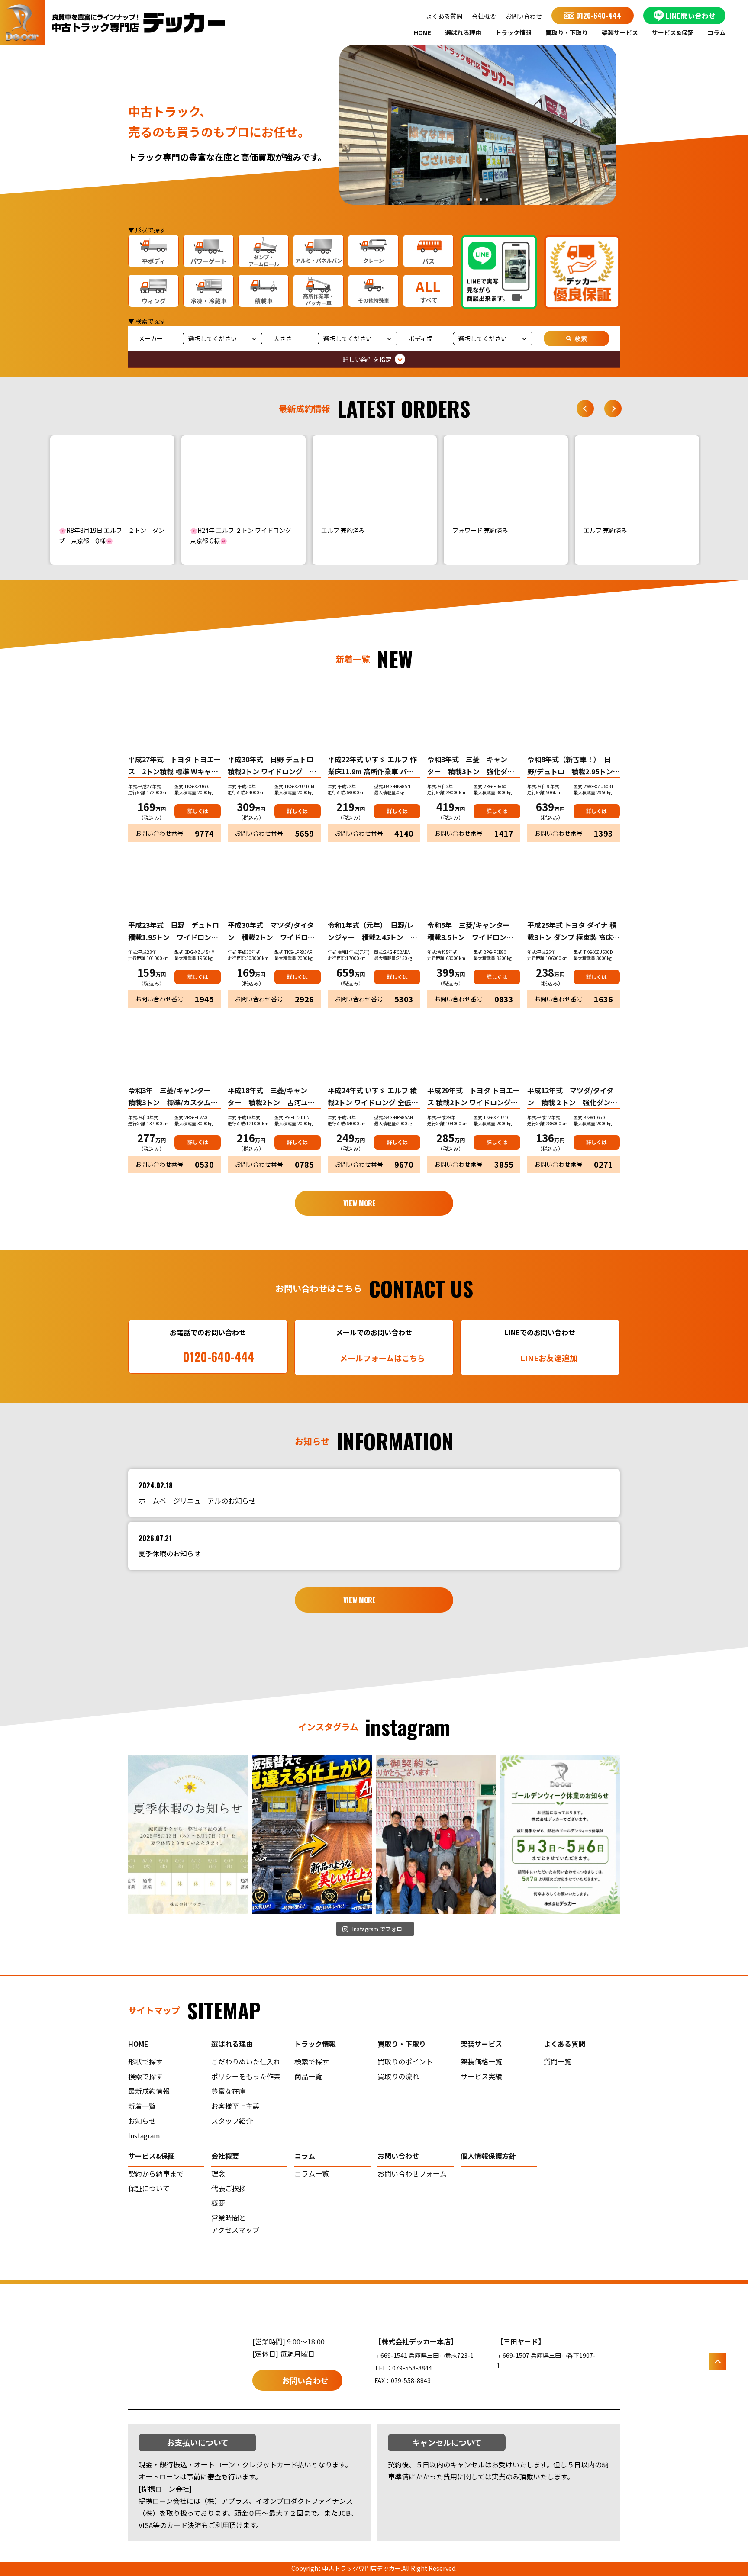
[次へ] (613, 409)
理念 (218, 2173)
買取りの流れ (398, 2076)
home (138, 2044)
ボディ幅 (421, 338)
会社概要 (484, 16)
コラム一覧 (312, 2173)
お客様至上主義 (235, 2106)
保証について (149, 2188)
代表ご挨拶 (229, 2188)
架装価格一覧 (481, 2061)
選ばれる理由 (463, 32)
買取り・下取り (567, 32)
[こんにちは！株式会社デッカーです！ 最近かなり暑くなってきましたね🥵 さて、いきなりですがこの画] (312, 1835)
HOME (422, 32)
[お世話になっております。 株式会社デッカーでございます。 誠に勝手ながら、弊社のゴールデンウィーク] (560, 1835)
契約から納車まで (156, 2173)
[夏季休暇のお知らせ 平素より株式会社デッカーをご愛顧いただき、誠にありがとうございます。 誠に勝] (188, 1835)
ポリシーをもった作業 (246, 2076)
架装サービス (620, 32)
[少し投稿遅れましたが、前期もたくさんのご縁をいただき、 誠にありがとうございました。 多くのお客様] (436, 1835)
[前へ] (585, 409)
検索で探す (145, 2076)
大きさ (283, 338)
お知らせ (142, 2121)
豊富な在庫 (229, 2091)
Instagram (144, 2135)
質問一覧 (558, 2061)
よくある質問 (444, 16)
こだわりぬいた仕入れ (246, 2061)
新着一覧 (142, 2106)
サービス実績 (481, 2076)
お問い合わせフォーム (412, 2173)
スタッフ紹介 (232, 2121)
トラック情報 (513, 32)
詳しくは (198, 811)
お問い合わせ (524, 16)
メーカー (151, 338)
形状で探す (145, 2061)
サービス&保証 (673, 32)
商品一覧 (308, 2076)
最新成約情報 (149, 2091)
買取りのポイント (405, 2061)
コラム (716, 32)
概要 (218, 2203)
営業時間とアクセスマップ (235, 2224)
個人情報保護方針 (488, 2156)
